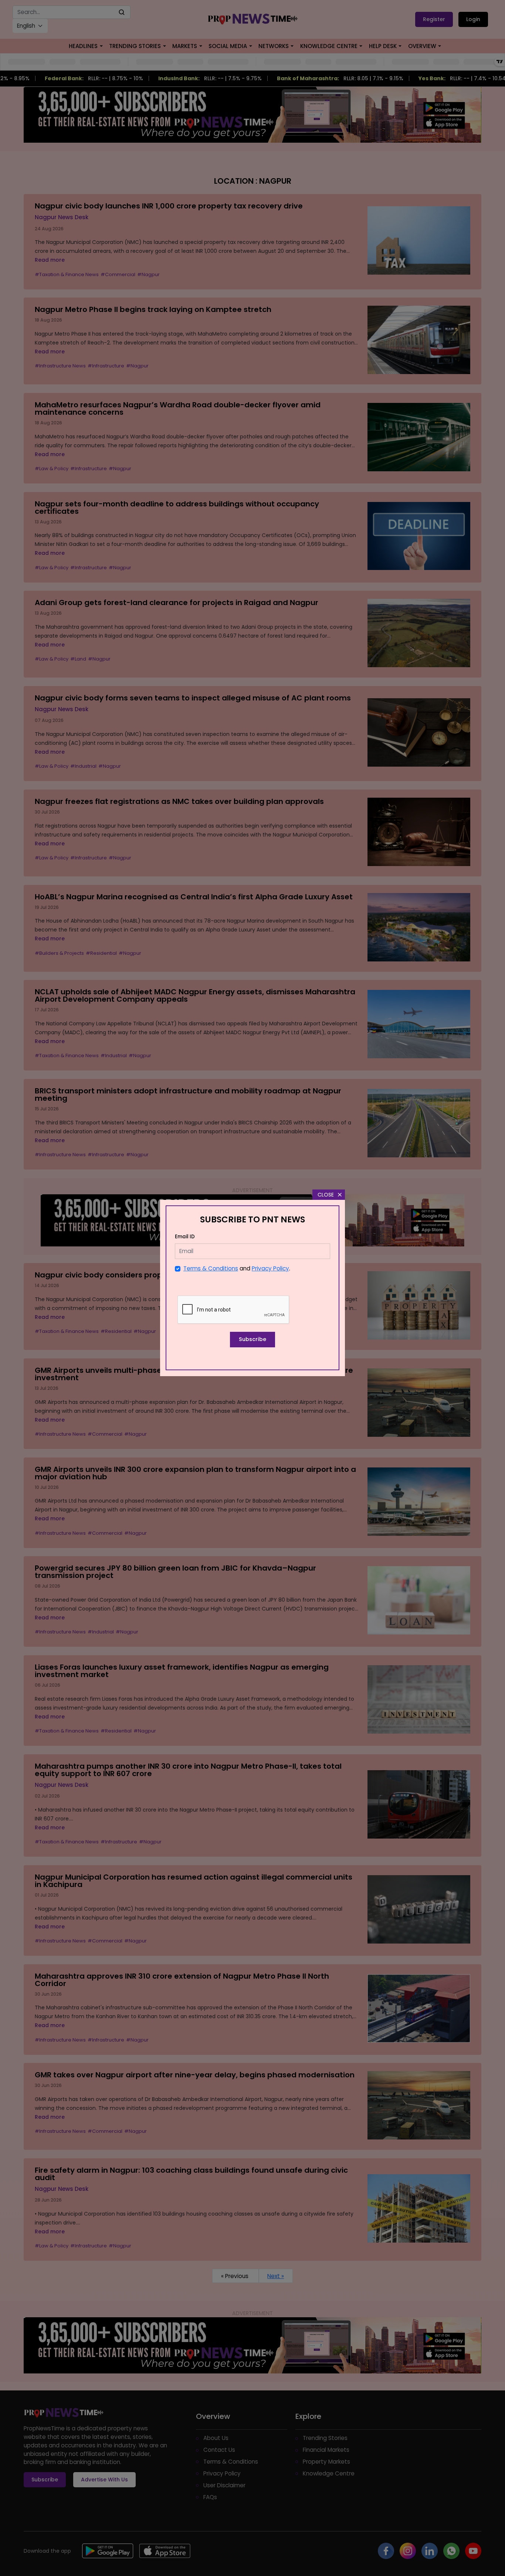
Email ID (185, 1237)
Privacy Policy (270, 1268)
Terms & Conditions (211, 1268)
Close (326, 1195)
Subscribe (253, 1339)
